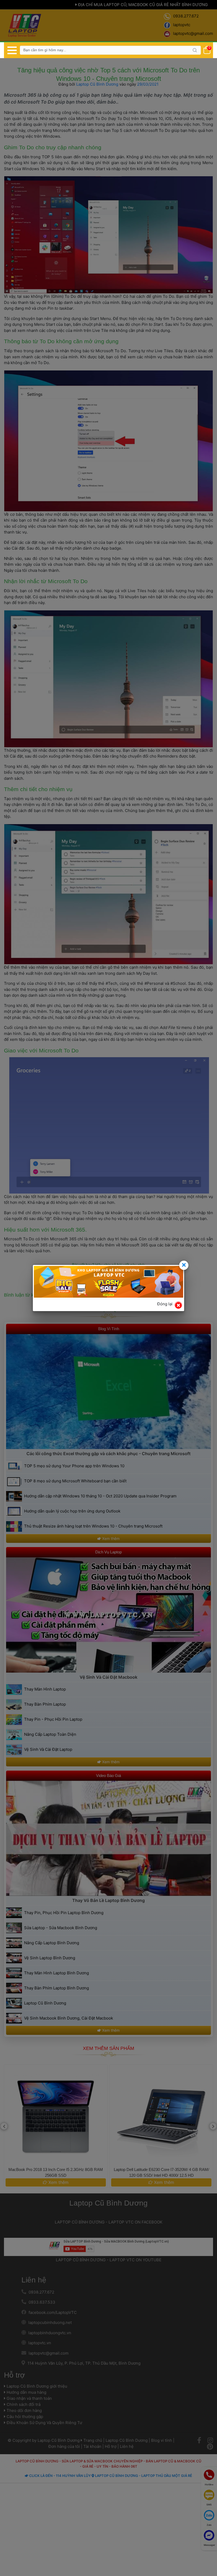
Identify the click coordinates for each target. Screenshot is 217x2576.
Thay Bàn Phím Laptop (45, 1704)
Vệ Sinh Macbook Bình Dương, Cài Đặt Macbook (69, 2018)
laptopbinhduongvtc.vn (50, 2333)
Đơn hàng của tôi (64, 2446)
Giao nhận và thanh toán (29, 2398)
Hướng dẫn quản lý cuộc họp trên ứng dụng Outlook (72, 1511)
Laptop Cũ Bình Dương (97, 84)
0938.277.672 (41, 2292)
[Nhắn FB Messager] (209, 2535)
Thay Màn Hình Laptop (45, 1689)
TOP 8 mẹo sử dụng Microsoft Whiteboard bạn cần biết (75, 1481)
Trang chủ (93, 2440)
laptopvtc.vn (40, 2343)
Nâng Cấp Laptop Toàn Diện (50, 1734)
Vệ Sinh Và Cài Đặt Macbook (108, 1677)
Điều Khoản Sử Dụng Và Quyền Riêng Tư (44, 2423)
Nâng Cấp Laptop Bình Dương (52, 1943)
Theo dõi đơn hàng (24, 2410)
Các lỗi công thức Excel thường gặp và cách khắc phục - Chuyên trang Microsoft (108, 1454)
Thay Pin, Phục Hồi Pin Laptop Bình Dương (64, 1913)
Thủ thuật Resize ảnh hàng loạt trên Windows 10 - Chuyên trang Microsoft (93, 1526)
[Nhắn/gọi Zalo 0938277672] (209, 2515)
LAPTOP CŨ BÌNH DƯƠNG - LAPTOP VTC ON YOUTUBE (109, 2260)
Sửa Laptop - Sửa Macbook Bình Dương (61, 1928)
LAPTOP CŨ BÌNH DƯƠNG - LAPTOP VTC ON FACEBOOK (109, 2222)
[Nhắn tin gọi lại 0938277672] (209, 2495)
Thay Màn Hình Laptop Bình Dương (56, 1973)
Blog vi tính (162, 2440)
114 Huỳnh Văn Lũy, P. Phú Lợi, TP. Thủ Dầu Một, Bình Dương (84, 2363)
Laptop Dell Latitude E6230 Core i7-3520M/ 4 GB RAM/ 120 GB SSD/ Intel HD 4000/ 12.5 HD (161, 2172)
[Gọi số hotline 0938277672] (209, 2475)
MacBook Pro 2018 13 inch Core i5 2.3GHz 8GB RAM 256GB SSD (56, 2172)
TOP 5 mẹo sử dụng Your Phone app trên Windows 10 (74, 1466)
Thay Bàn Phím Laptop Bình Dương (56, 1988)
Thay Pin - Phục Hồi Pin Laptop (53, 1719)
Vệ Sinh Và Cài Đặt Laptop (48, 1749)
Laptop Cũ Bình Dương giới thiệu (36, 2386)
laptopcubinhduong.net (50, 2322)
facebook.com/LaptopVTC (53, 2312)
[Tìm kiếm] (195, 50)
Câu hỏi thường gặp (24, 2417)
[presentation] (4, 2126)
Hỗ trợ (14, 2375)
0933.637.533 (42, 2302)
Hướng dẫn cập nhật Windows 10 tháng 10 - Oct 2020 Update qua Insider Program (100, 1496)
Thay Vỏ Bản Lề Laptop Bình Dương (108, 1900)
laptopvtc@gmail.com (49, 2353)
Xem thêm (110, 1538)
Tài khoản (92, 2446)
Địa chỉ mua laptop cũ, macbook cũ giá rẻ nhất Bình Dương (142, 5)
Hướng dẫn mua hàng (26, 2392)
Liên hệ (34, 2280)
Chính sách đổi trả (23, 2404)
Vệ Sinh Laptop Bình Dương (50, 1958)
